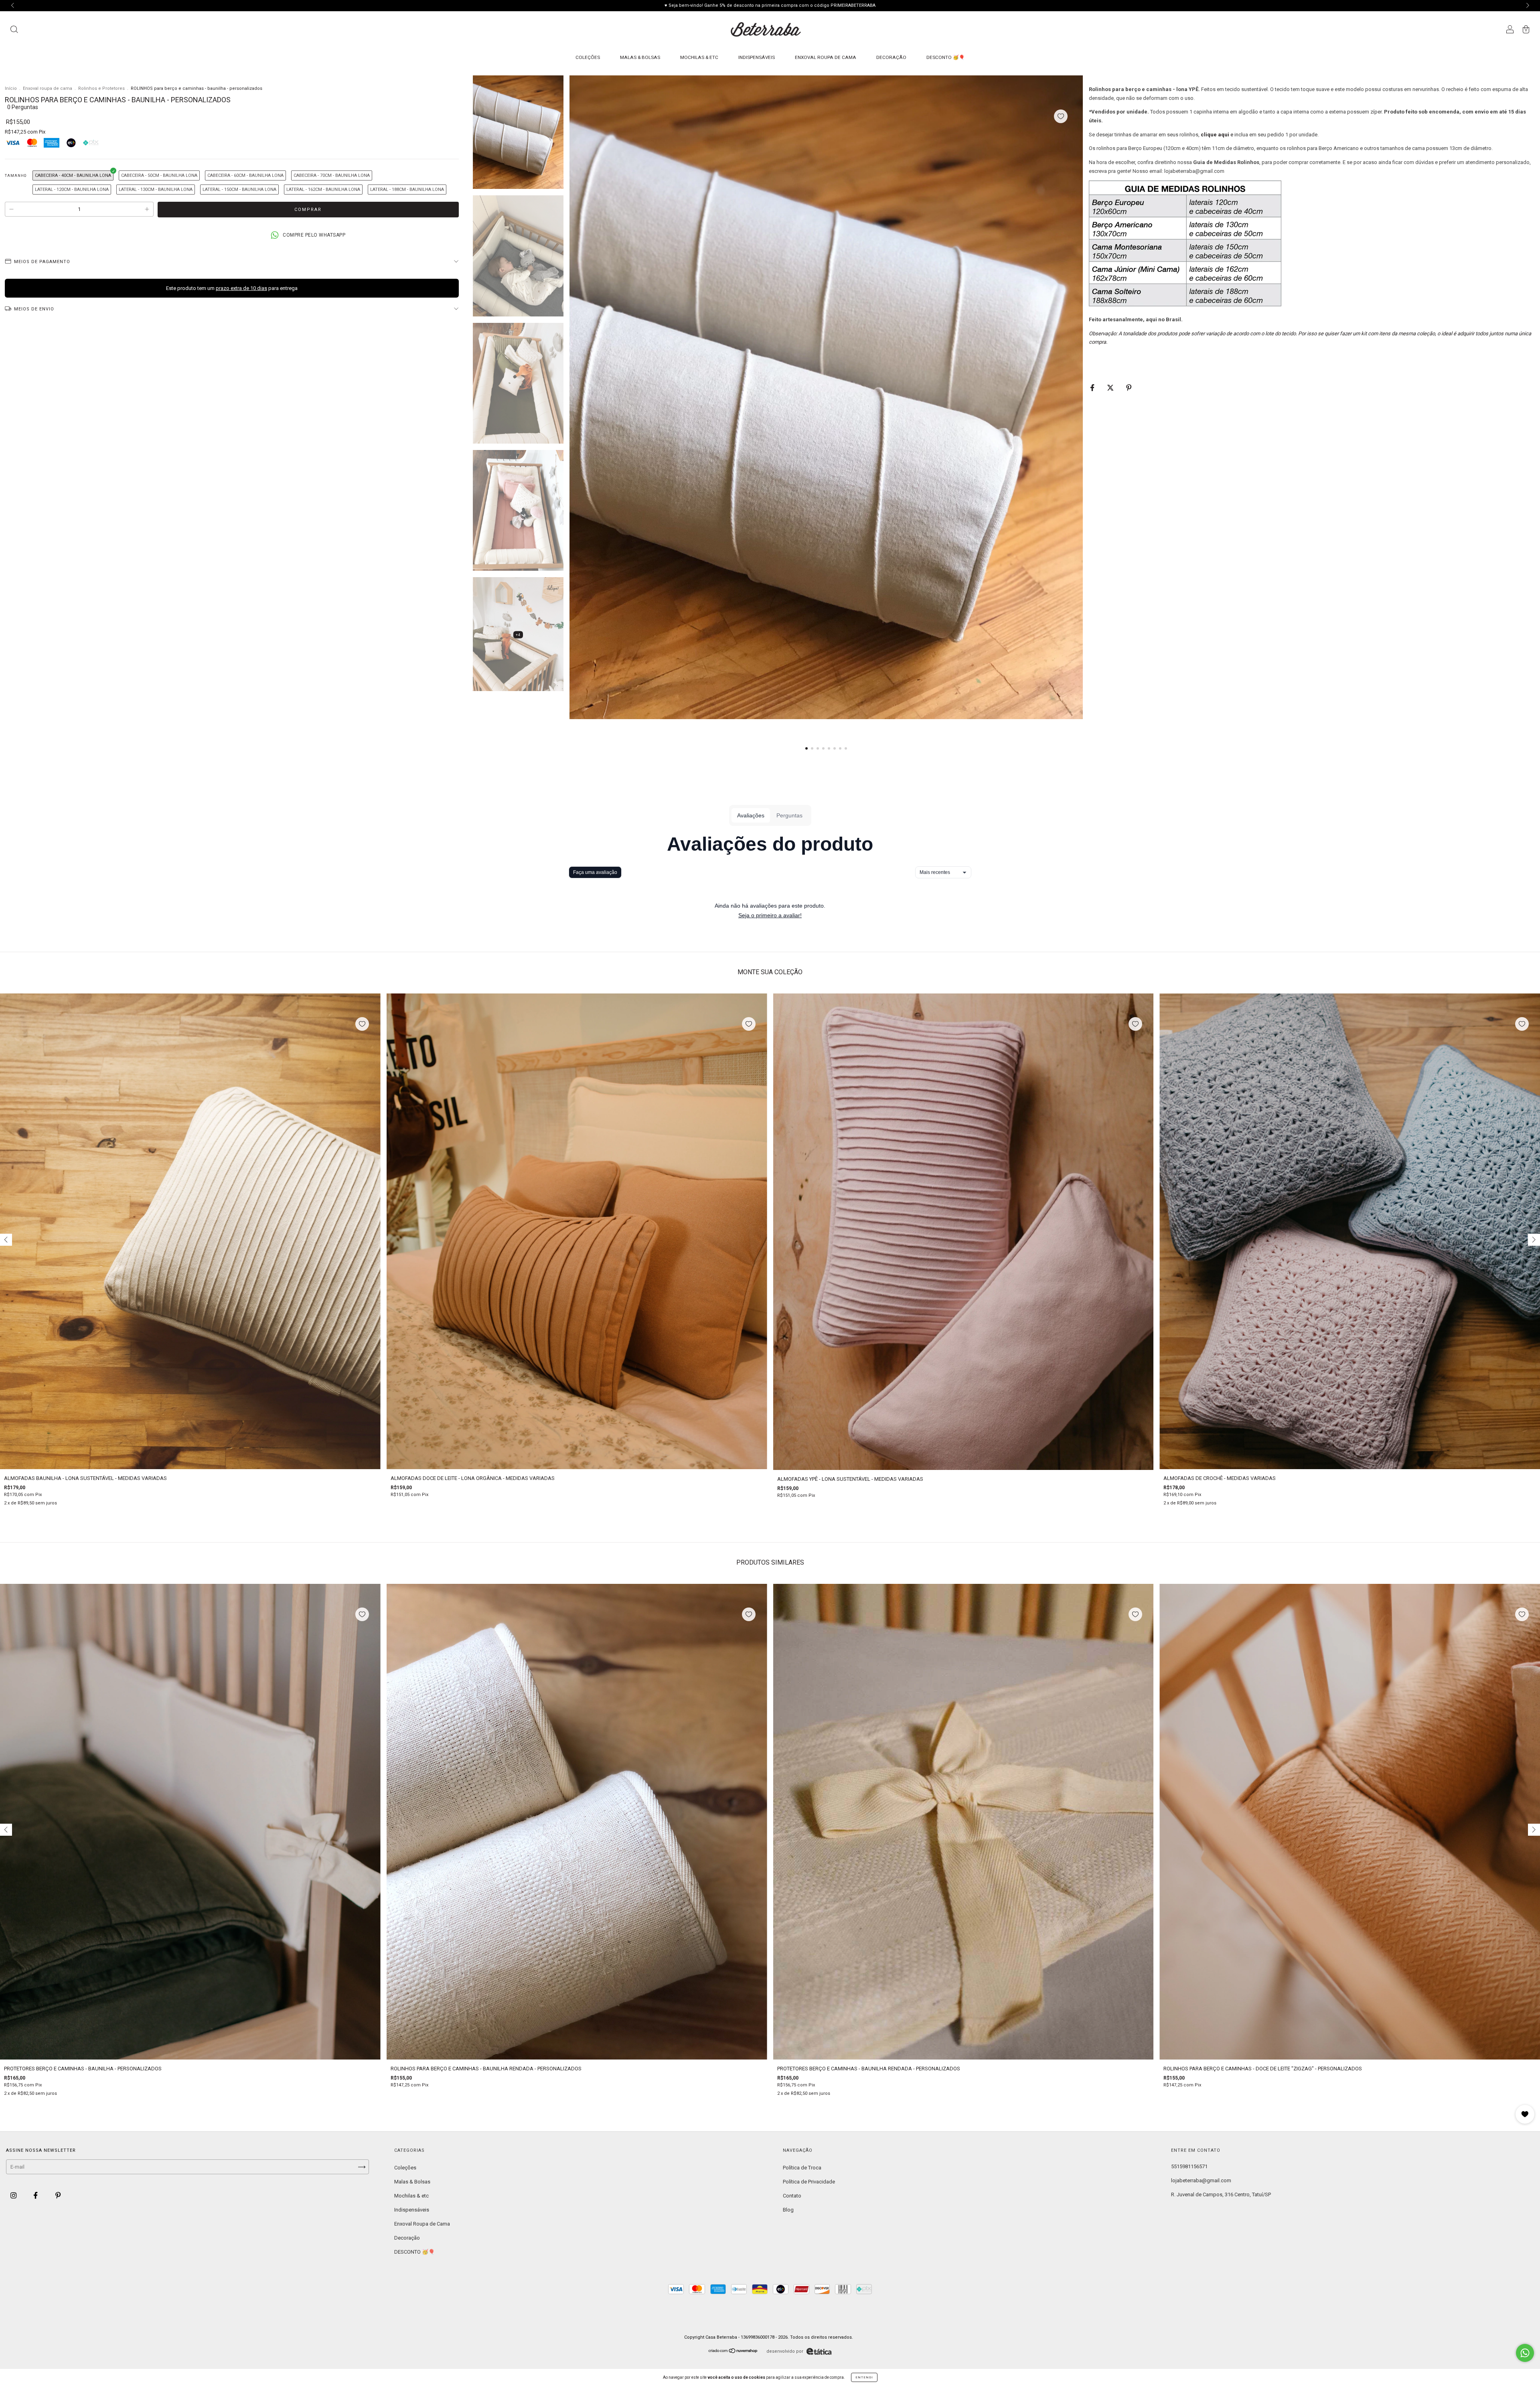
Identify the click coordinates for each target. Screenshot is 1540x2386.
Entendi (864, 2377)
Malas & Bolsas (640, 57)
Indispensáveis (757, 57)
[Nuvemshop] (733, 2352)
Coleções (588, 57)
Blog (788, 2210)
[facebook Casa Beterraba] (36, 2196)
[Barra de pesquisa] (14, 30)
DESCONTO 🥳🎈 (946, 57)
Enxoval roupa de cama (48, 88)
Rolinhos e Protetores (101, 88)
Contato (792, 2196)
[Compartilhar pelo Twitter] (1111, 388)
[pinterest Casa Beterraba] (58, 2196)
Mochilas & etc (699, 57)
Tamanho (16, 176)
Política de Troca (802, 2168)
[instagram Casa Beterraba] (14, 2196)
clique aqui (1215, 135)
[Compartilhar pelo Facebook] (1093, 388)
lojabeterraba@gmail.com (1201, 2180)
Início (11, 88)
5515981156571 (1189, 2166)
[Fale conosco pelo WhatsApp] (1525, 2353)
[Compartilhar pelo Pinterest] (1129, 388)
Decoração (891, 57)
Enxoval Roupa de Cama (826, 57)
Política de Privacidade (809, 2182)
